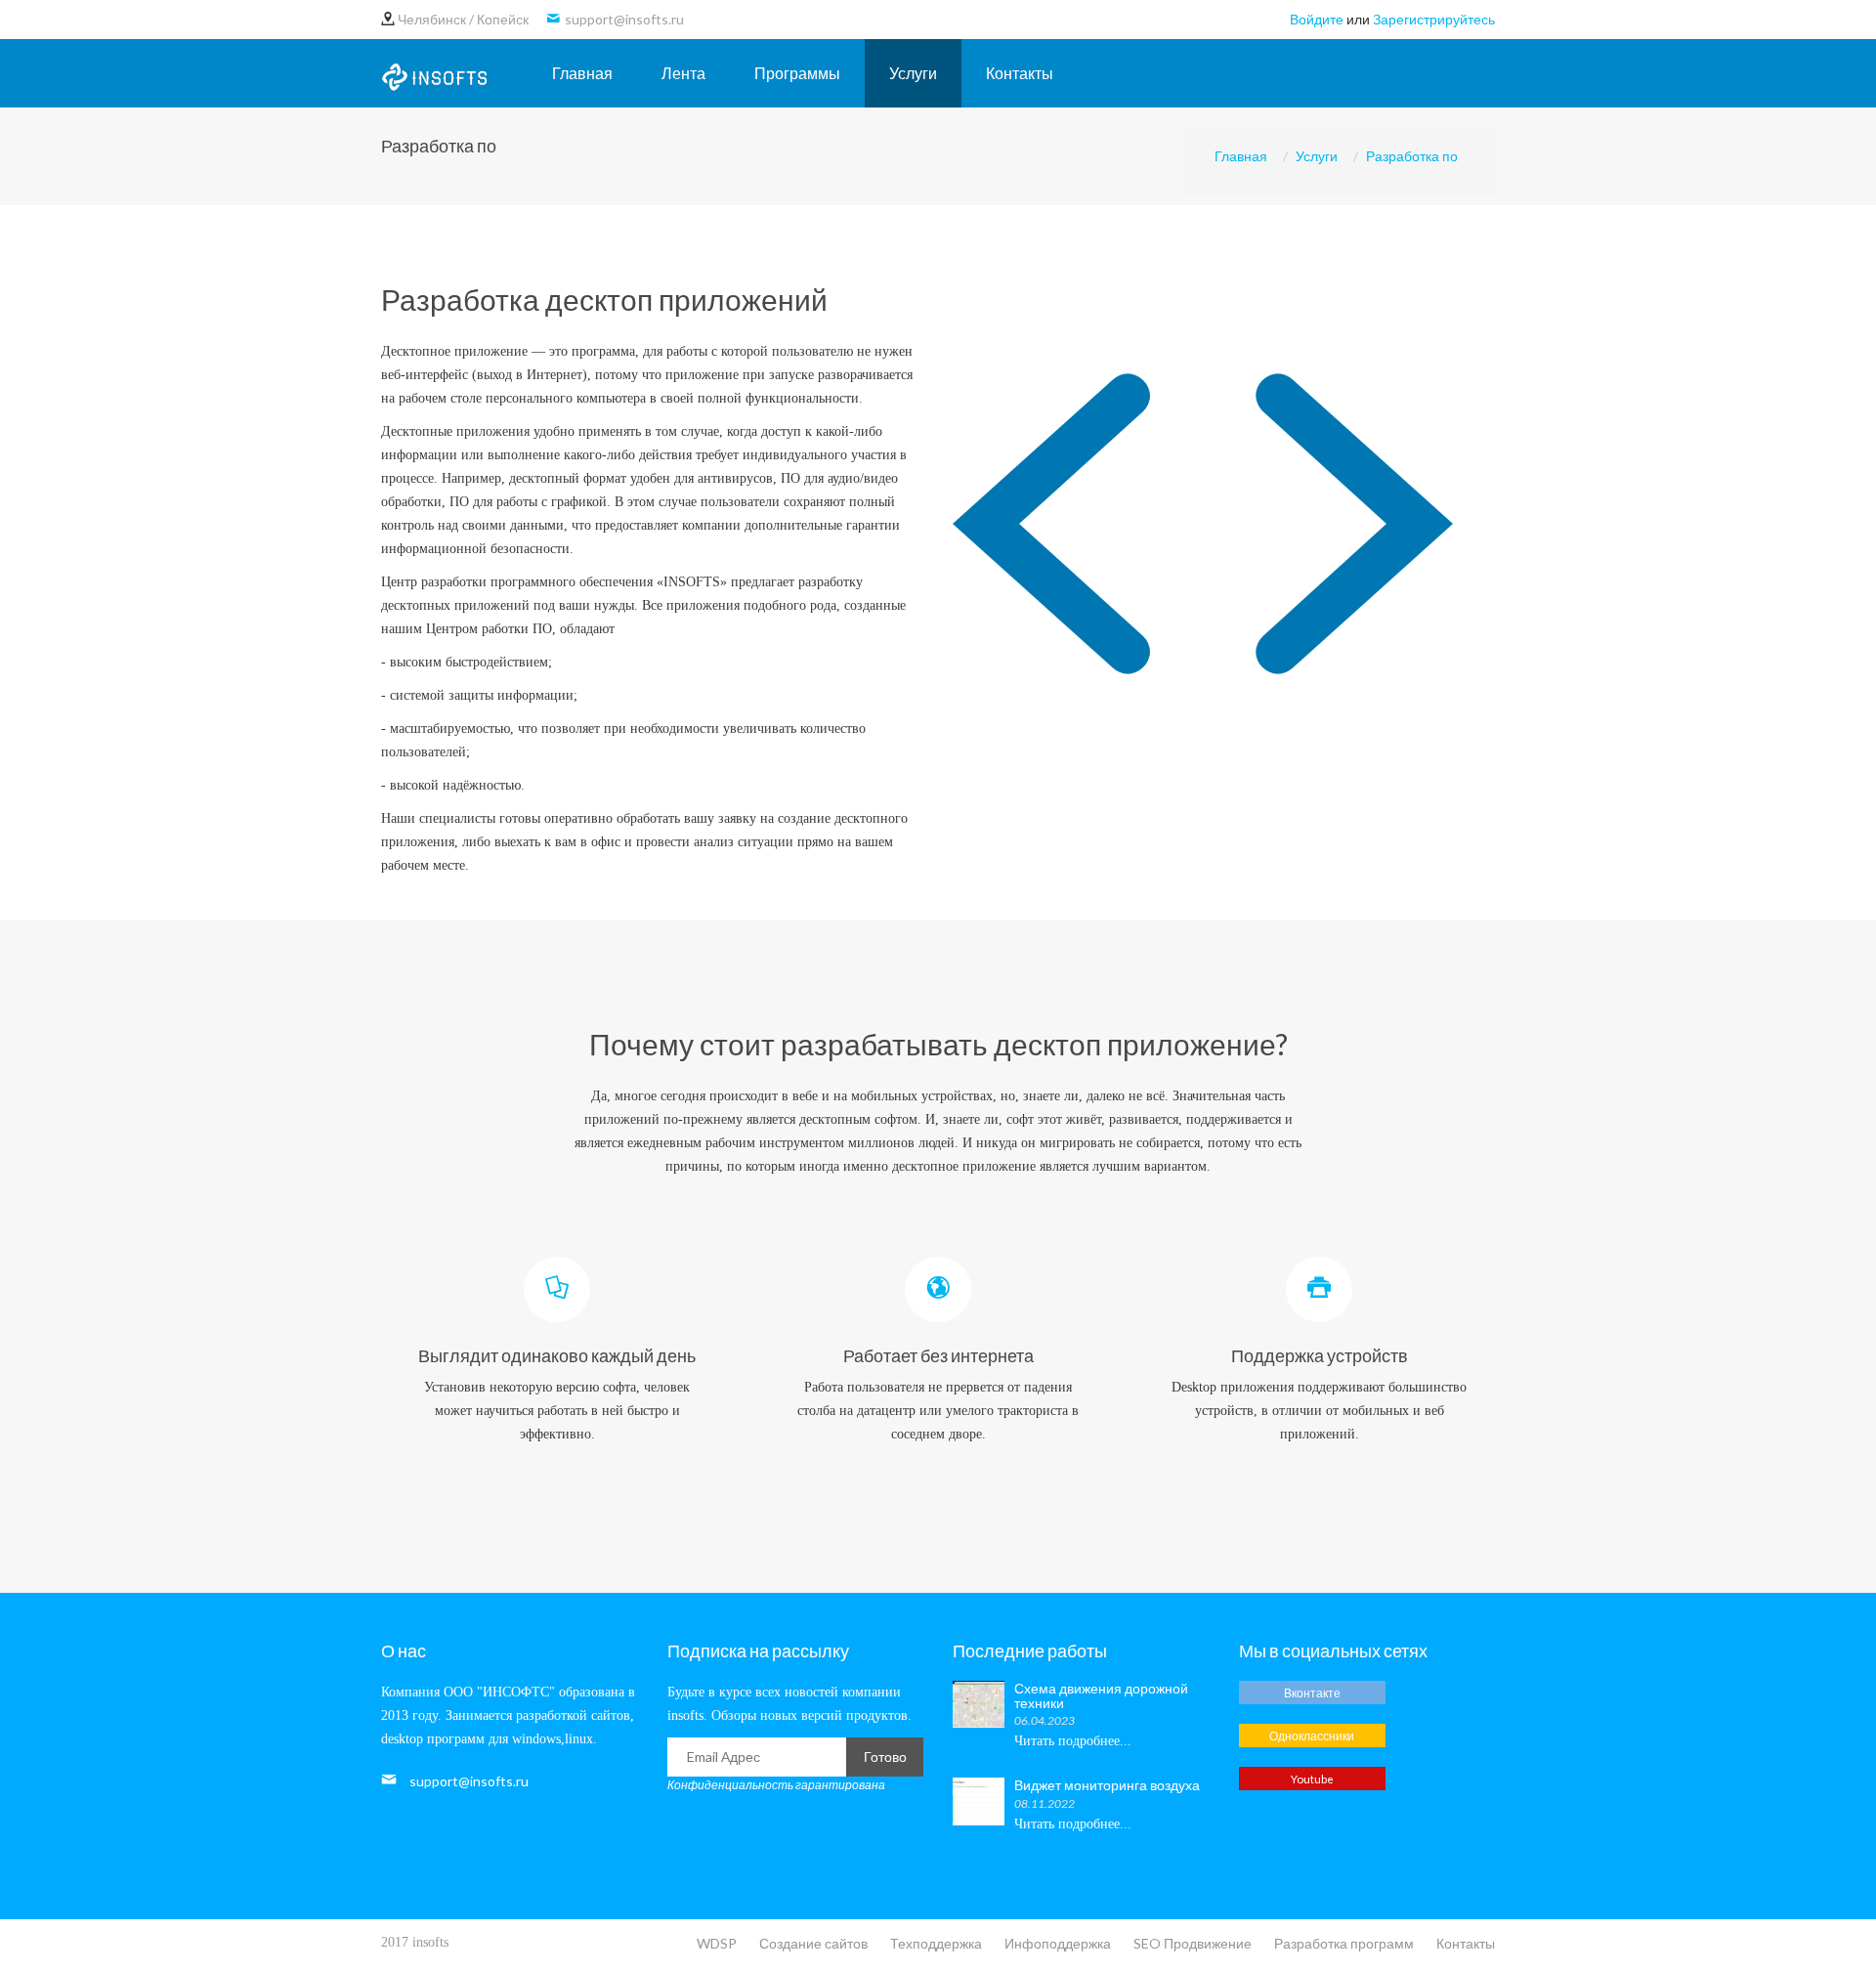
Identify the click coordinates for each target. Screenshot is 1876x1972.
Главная (582, 73)
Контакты (1020, 73)
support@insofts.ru (469, 1781)
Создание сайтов (813, 1943)
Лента (683, 73)
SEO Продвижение (1193, 1943)
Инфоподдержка (1058, 1943)
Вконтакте (1312, 1693)
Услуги (913, 73)
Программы (797, 73)
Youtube (1312, 1779)
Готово (885, 1757)
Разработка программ (1344, 1943)
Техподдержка (936, 1943)
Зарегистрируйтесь (1434, 19)
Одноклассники (1312, 1736)
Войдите (1317, 19)
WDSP (717, 1943)
